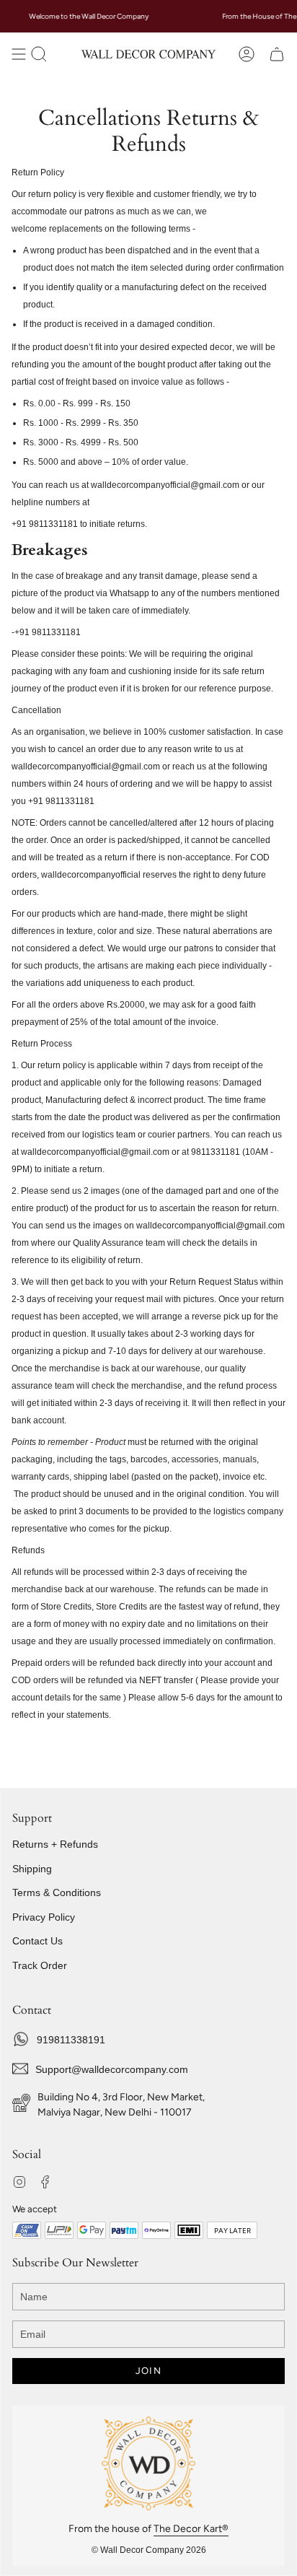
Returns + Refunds (55, 1844)
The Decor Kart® (191, 2529)
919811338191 (71, 2040)
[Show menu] (19, 54)
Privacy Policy (44, 1917)
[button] (39, 54)
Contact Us (37, 1941)
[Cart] (277, 54)
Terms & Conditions (57, 1892)
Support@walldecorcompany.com (112, 2069)
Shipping (32, 1869)
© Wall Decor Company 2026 (149, 2550)
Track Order (40, 1965)
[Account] (247, 54)
